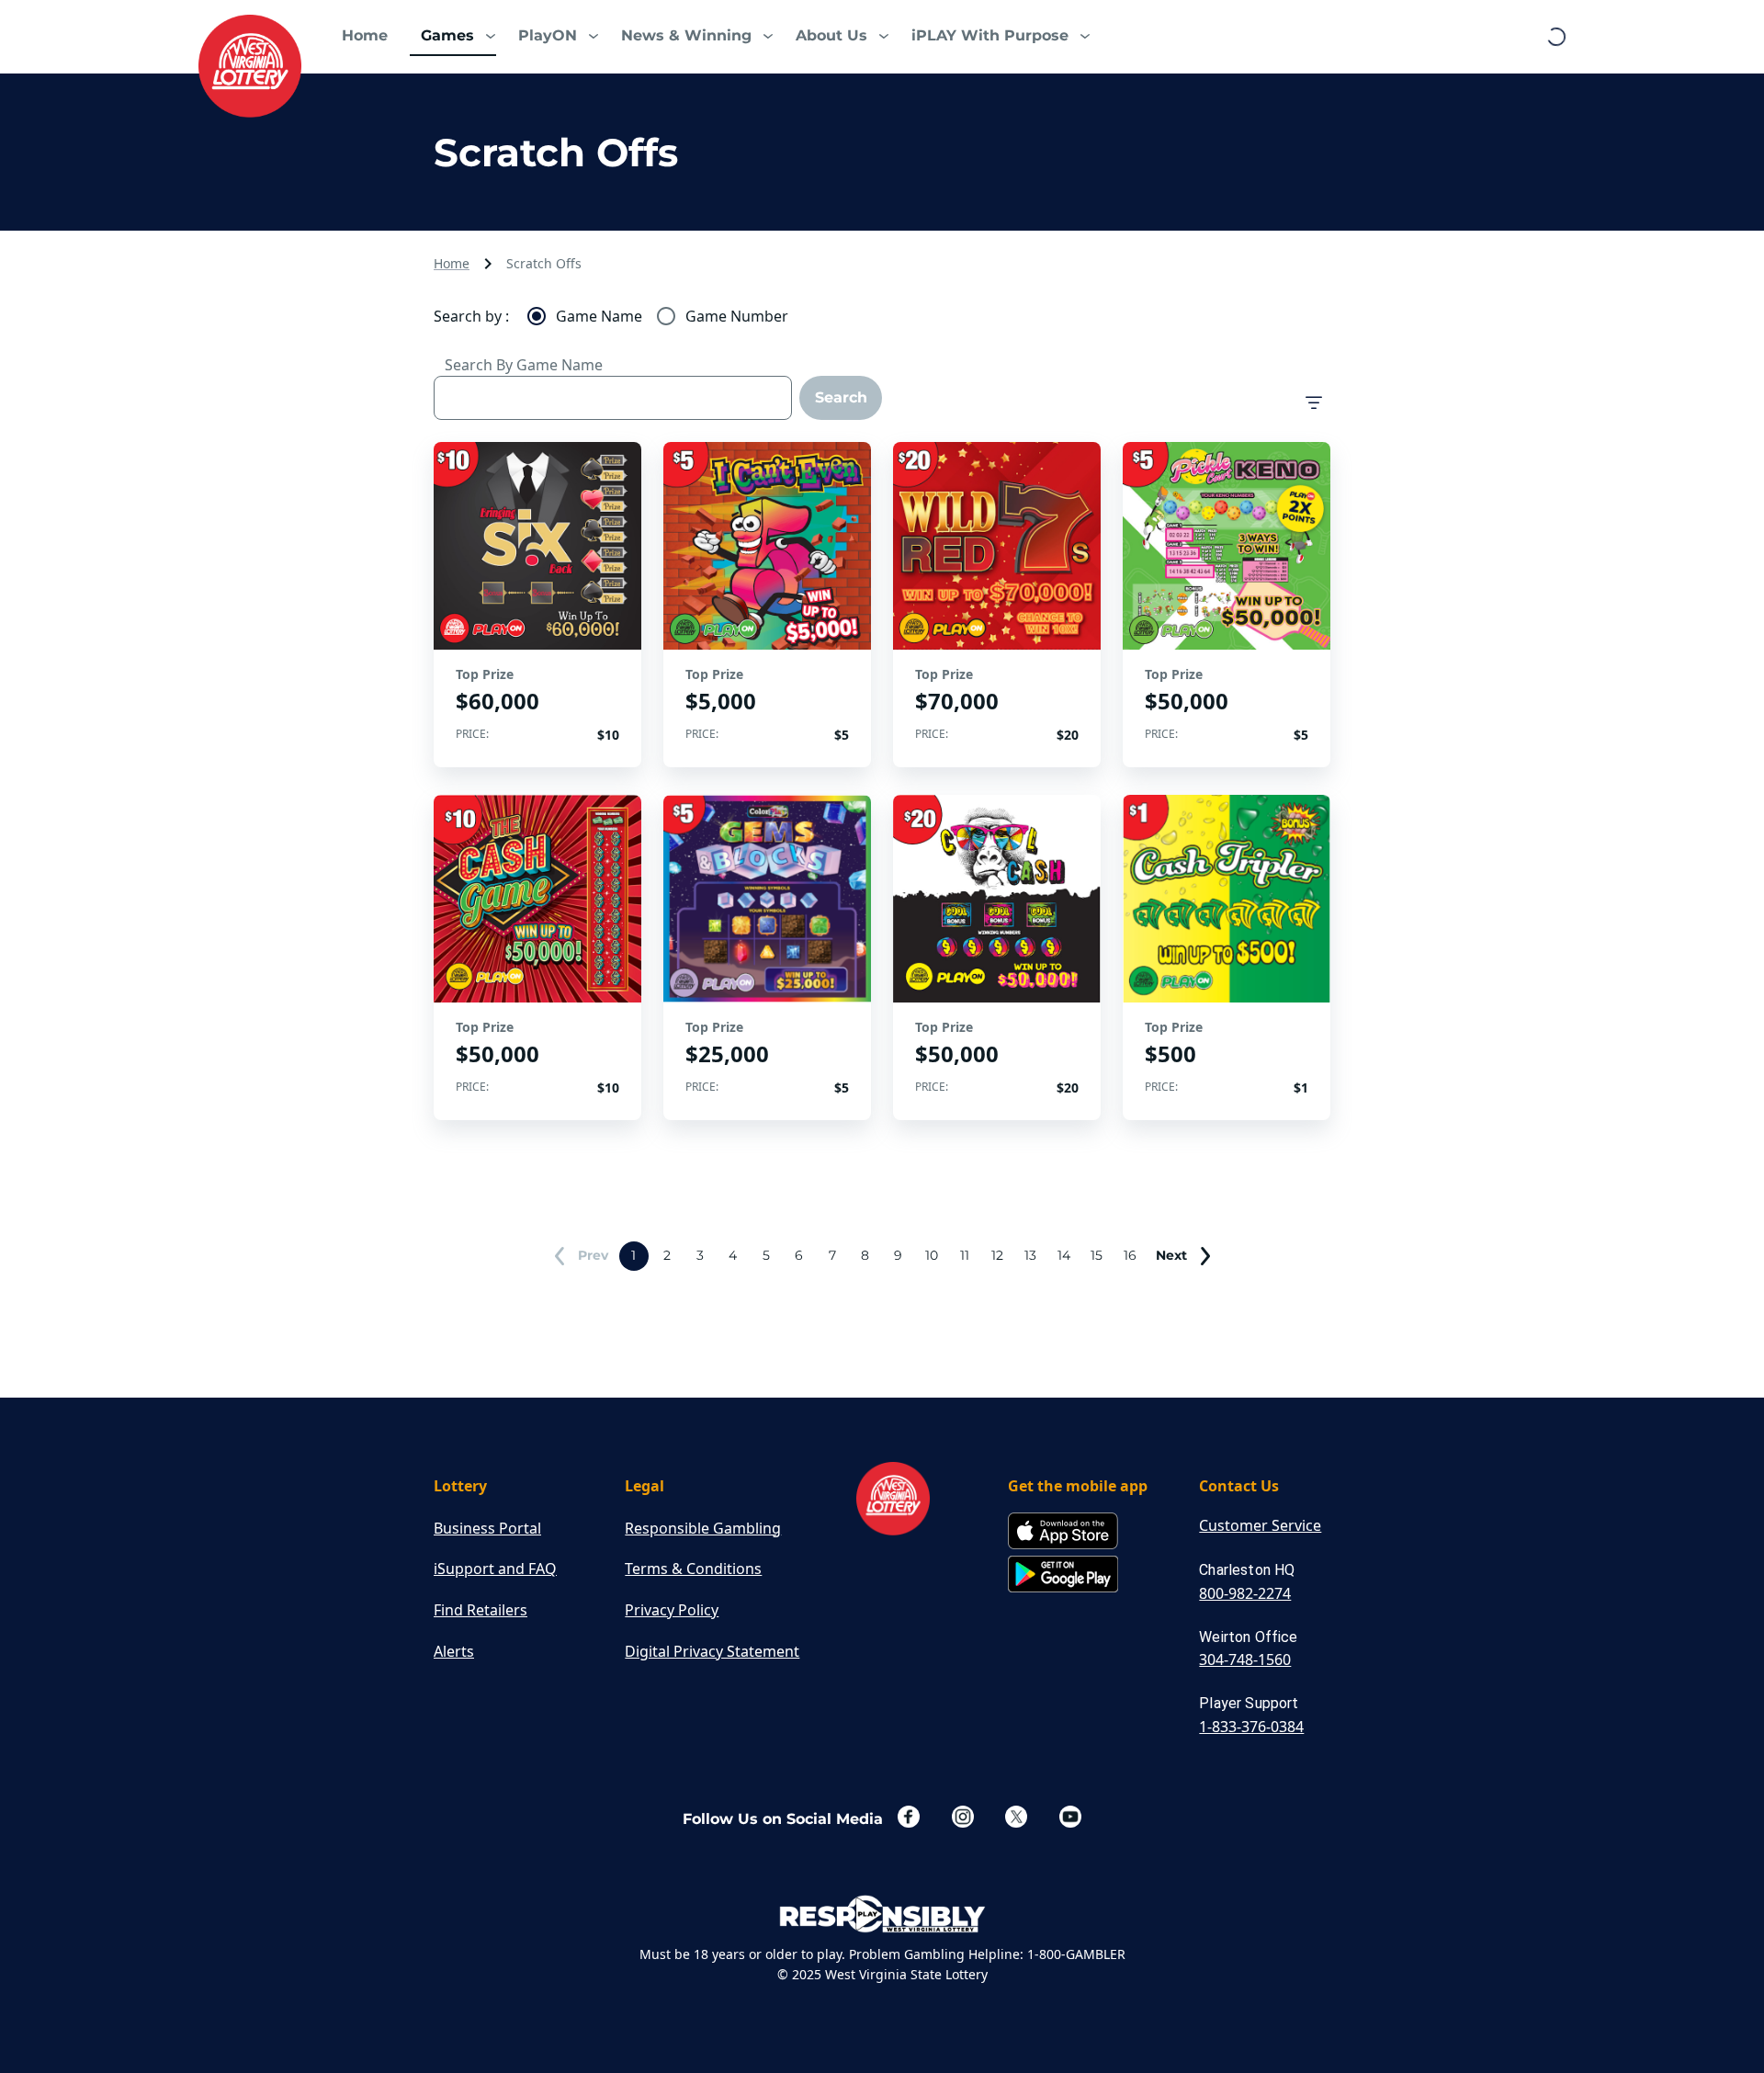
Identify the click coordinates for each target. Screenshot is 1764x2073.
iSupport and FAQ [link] (495, 1569)
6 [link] (799, 1255)
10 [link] (932, 1255)
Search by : (471, 316)
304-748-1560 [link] (1245, 1660)
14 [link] (1064, 1255)
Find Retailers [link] (481, 1610)
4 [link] (733, 1255)
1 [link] (633, 1255)
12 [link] (997, 1255)
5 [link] (766, 1255)
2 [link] (667, 1255)
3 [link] (700, 1255)
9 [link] (898, 1255)
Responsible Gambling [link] (703, 1528)
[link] (250, 66)
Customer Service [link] (1260, 1525)
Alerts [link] (454, 1651)
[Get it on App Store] (1063, 1532)
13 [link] (1030, 1255)
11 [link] (965, 1255)
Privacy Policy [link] (672, 1610)
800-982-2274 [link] (1245, 1593)
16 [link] (1130, 1255)
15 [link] (1097, 1255)
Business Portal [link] (487, 1528)
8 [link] (865, 1255)
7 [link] (832, 1255)
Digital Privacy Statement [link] (712, 1651)
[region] (537, 605)
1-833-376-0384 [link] (1251, 1727)
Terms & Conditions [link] (693, 1569)
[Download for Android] (1063, 1575)
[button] (453, 37)
